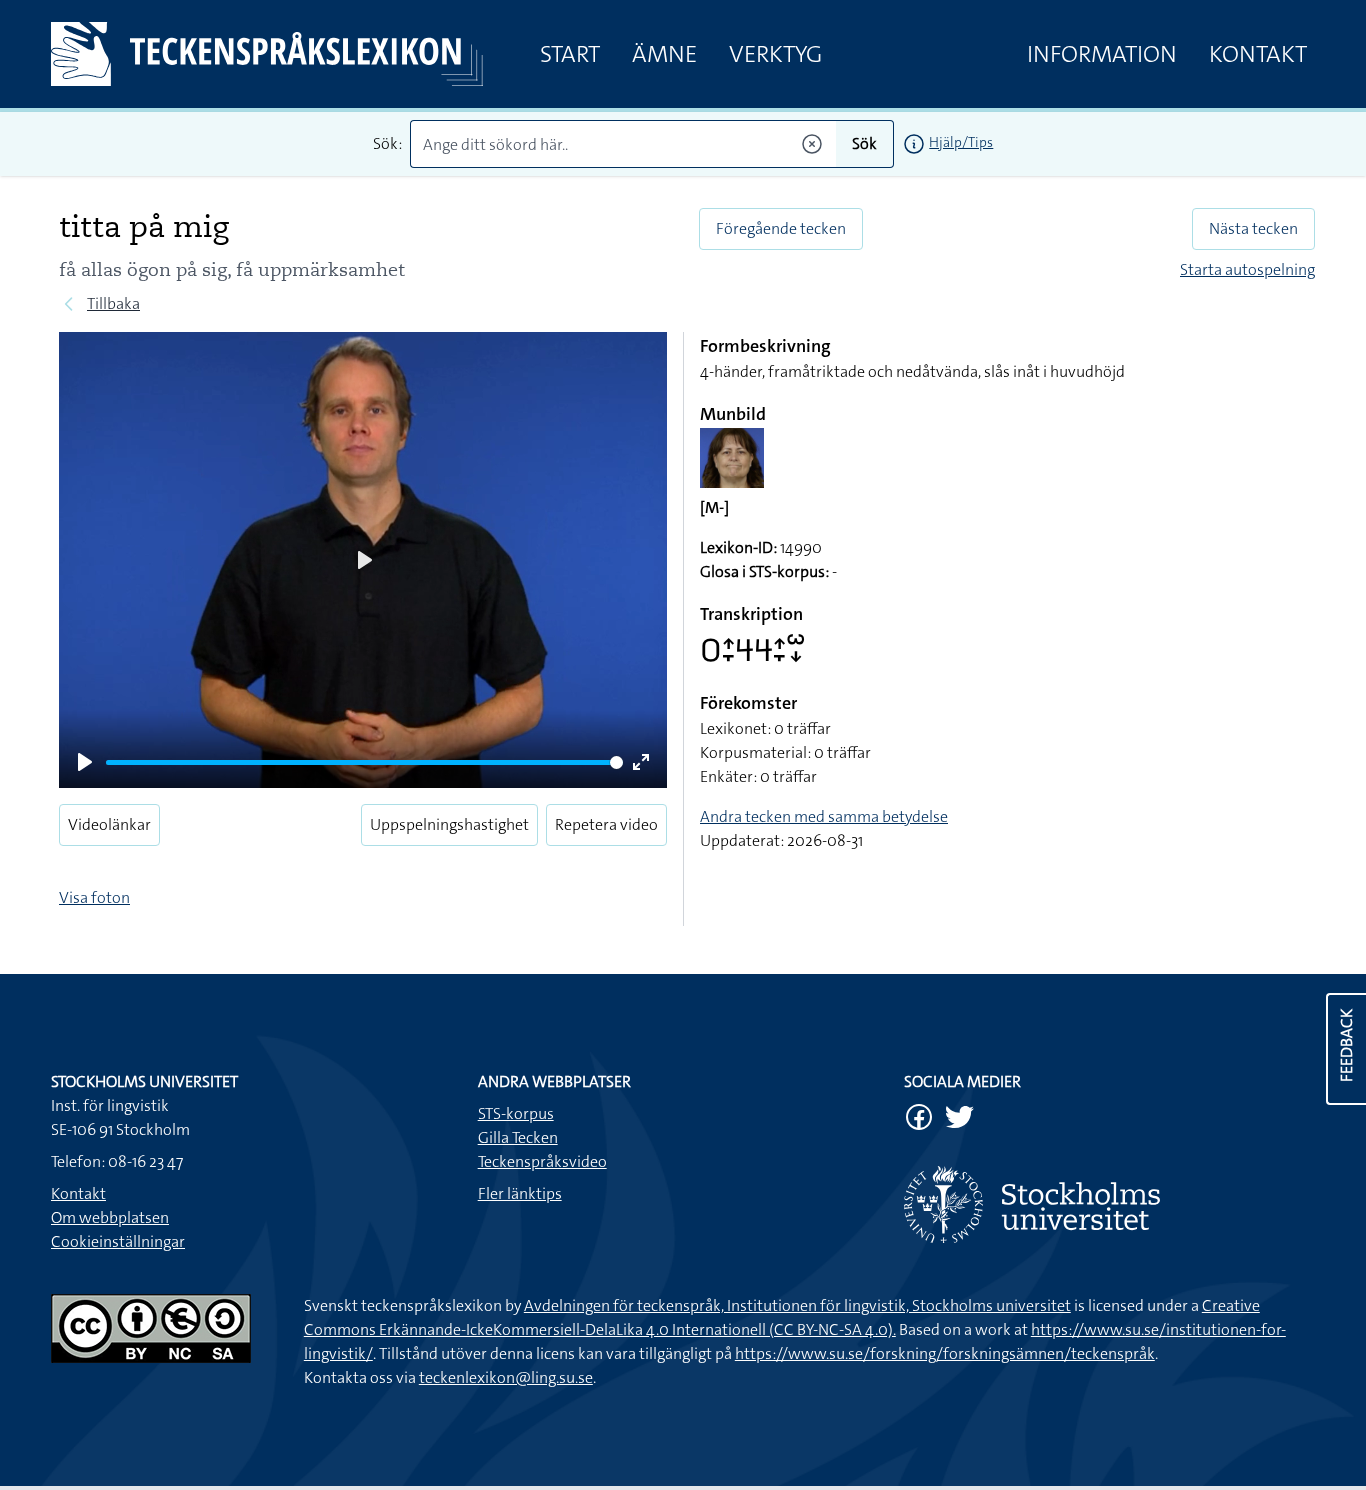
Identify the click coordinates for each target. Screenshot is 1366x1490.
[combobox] (623, 144)
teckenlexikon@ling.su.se (506, 1377)
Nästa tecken (1253, 228)
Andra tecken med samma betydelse (824, 816)
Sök (864, 143)
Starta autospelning (1247, 269)
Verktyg (775, 54)
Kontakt (1258, 54)
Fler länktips (520, 1193)
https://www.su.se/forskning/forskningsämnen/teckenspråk (945, 1353)
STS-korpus (516, 1113)
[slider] (364, 762)
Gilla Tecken (518, 1137)
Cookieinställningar (118, 1241)
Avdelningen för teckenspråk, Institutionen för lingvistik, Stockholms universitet (797, 1305)
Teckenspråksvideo (542, 1161)
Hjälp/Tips (961, 142)
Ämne (664, 54)
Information (1102, 54)
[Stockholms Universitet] (1109, 1204)
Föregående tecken (781, 228)
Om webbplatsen (110, 1217)
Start (570, 54)
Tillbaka (113, 303)
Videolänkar (109, 824)
